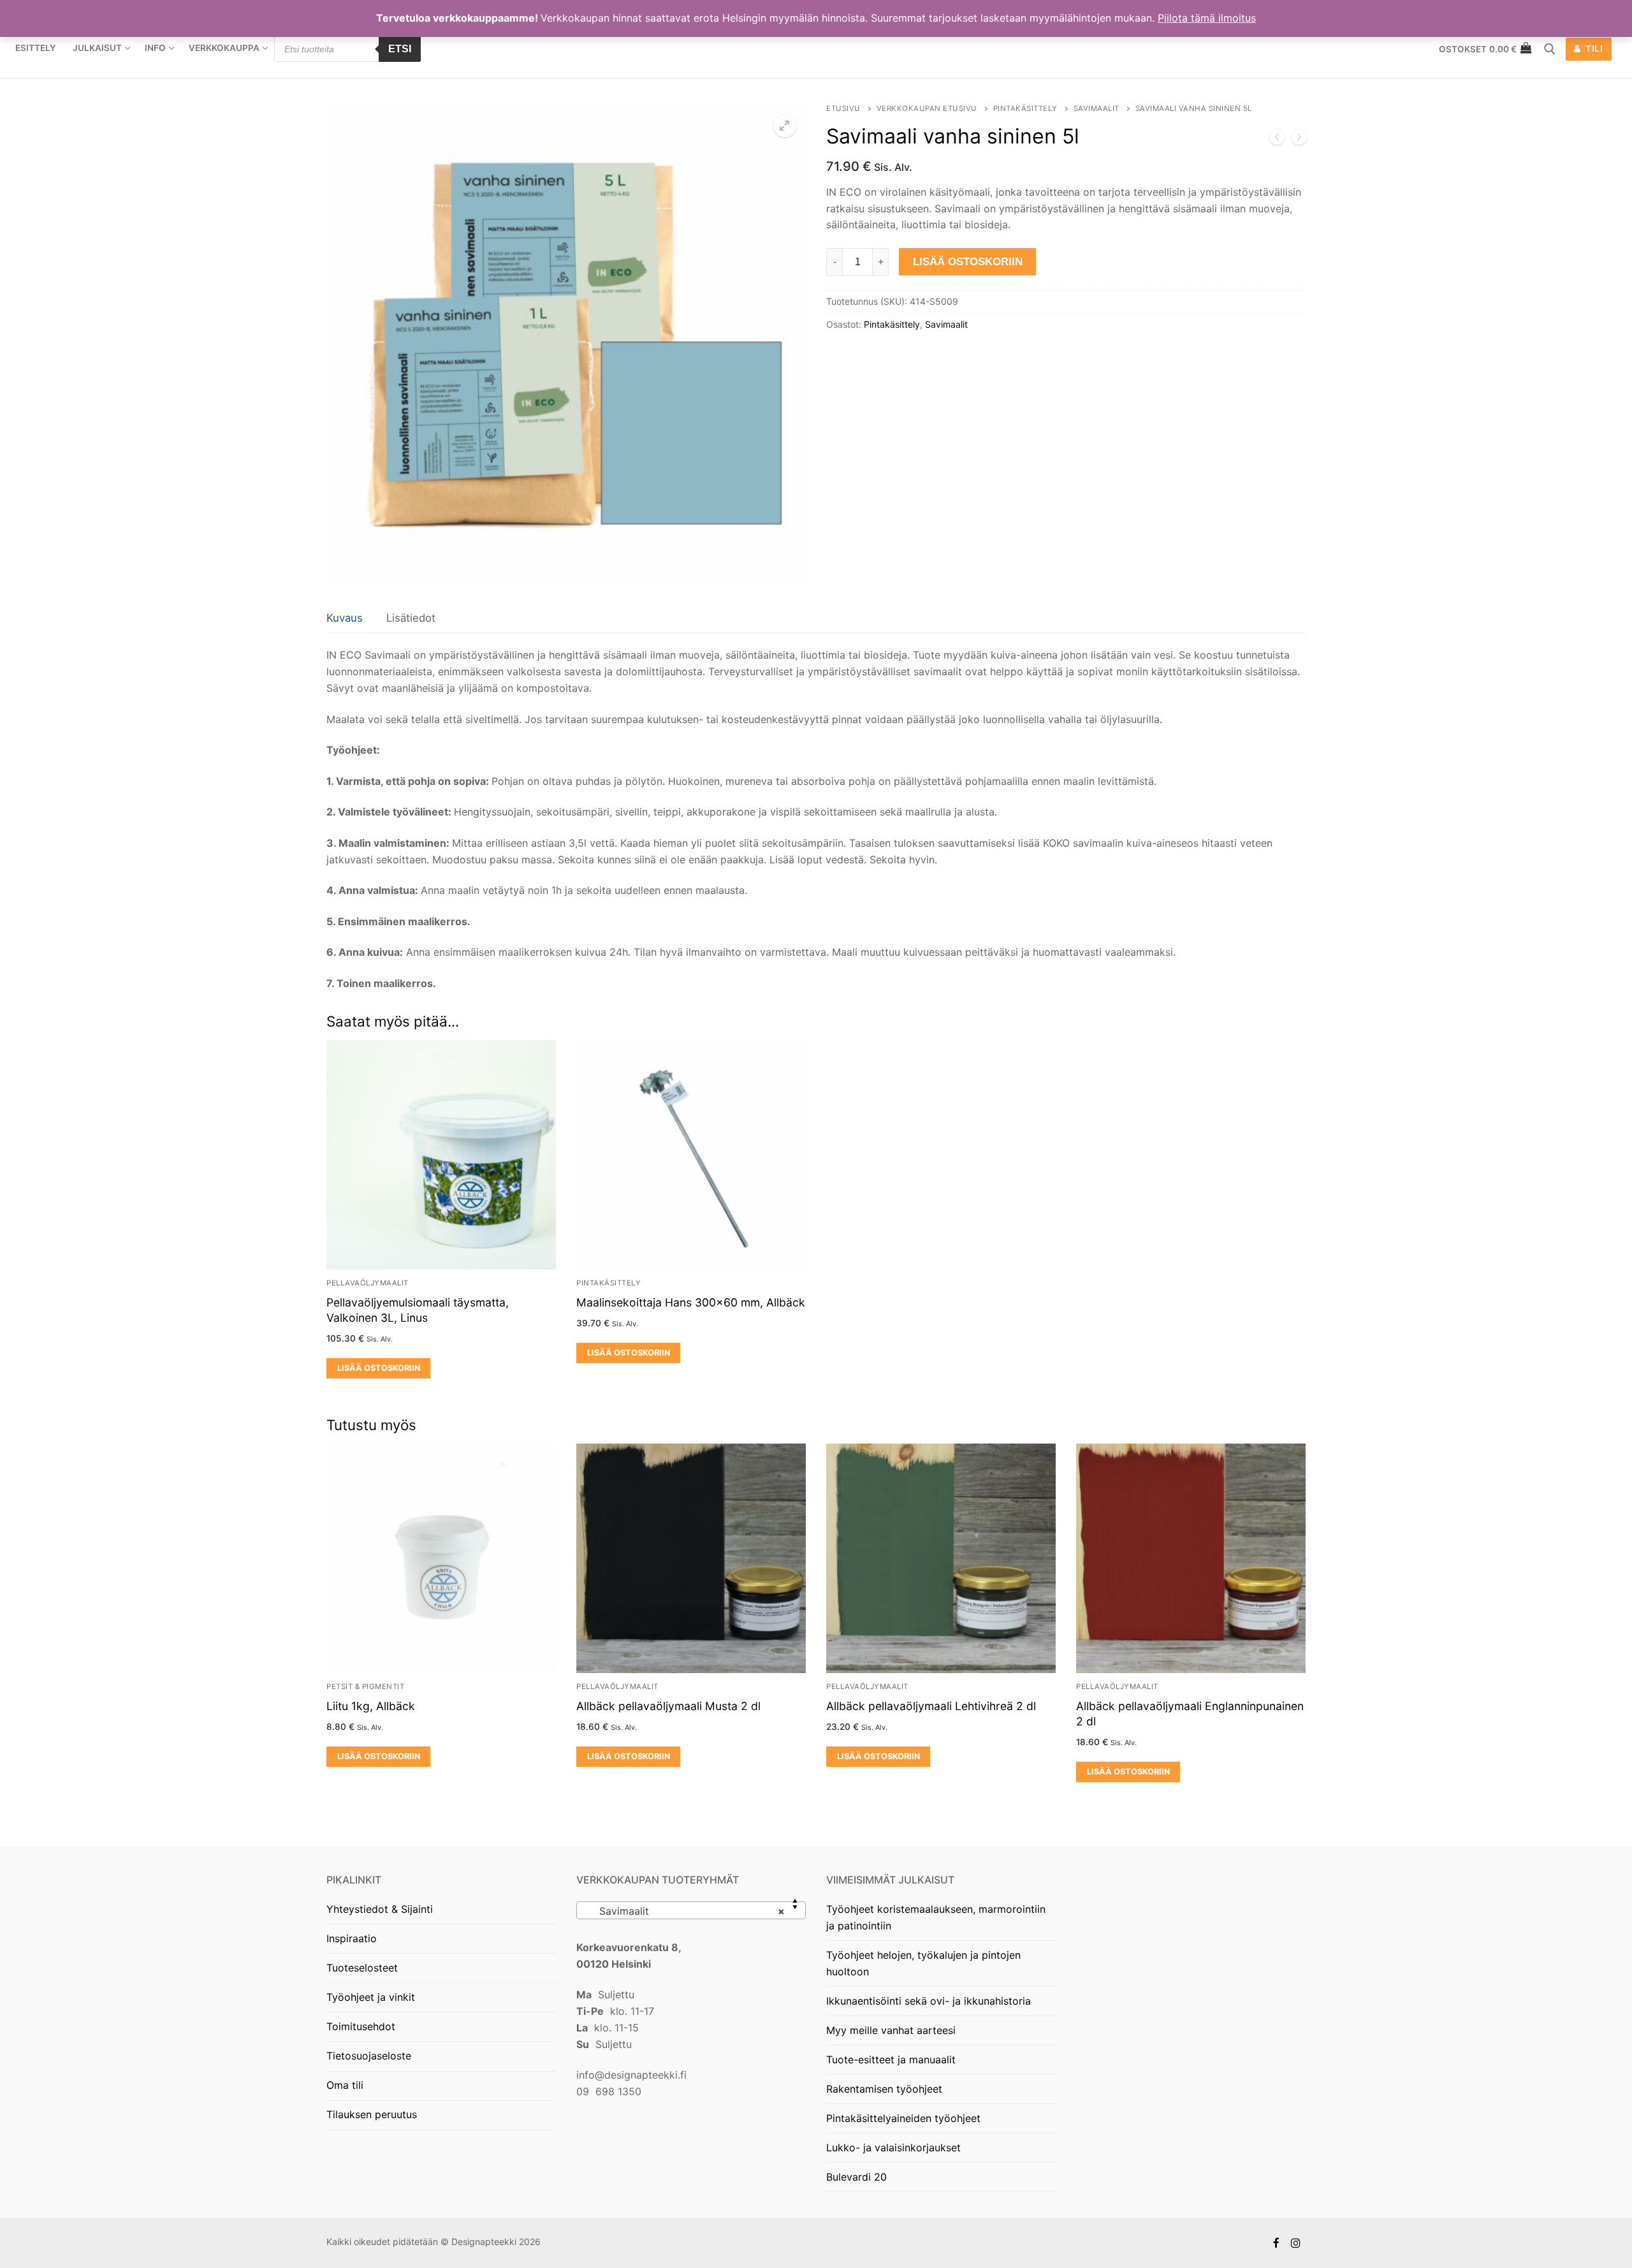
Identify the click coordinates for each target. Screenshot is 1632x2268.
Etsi (400, 49)
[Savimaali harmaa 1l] (1299, 140)
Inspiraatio (352, 1938)
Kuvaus (345, 618)
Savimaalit (1096, 108)
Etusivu (843, 108)
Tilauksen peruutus (372, 2114)
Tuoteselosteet (362, 1968)
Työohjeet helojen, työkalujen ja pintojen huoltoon (923, 1963)
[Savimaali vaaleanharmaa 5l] (1277, 140)
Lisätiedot (411, 618)
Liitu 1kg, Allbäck (371, 1706)
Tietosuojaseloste (369, 2056)
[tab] (345, 619)
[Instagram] (1296, 2243)
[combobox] (691, 1910)
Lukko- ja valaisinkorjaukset (893, 2147)
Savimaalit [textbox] (687, 1911)
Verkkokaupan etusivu (927, 108)
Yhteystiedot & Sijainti (380, 1909)
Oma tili (345, 2085)
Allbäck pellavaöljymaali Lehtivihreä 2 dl (931, 1706)
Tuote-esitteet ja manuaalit (891, 2059)
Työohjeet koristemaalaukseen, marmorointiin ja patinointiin (936, 1917)
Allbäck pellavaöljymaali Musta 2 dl (668, 1706)
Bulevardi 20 (856, 2177)
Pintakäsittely (1025, 108)
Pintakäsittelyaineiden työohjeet (903, 2118)
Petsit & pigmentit (365, 1686)
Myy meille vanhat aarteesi (891, 2030)
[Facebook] (1277, 2243)
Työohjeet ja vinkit (371, 1997)
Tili (1593, 48)
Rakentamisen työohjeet (884, 2089)
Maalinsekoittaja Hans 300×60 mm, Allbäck (691, 1302)
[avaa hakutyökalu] (1550, 49)
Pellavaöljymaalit (368, 1283)
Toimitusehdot (361, 2026)
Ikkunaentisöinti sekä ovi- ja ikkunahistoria (929, 2001)
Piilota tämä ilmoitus (1207, 18)
